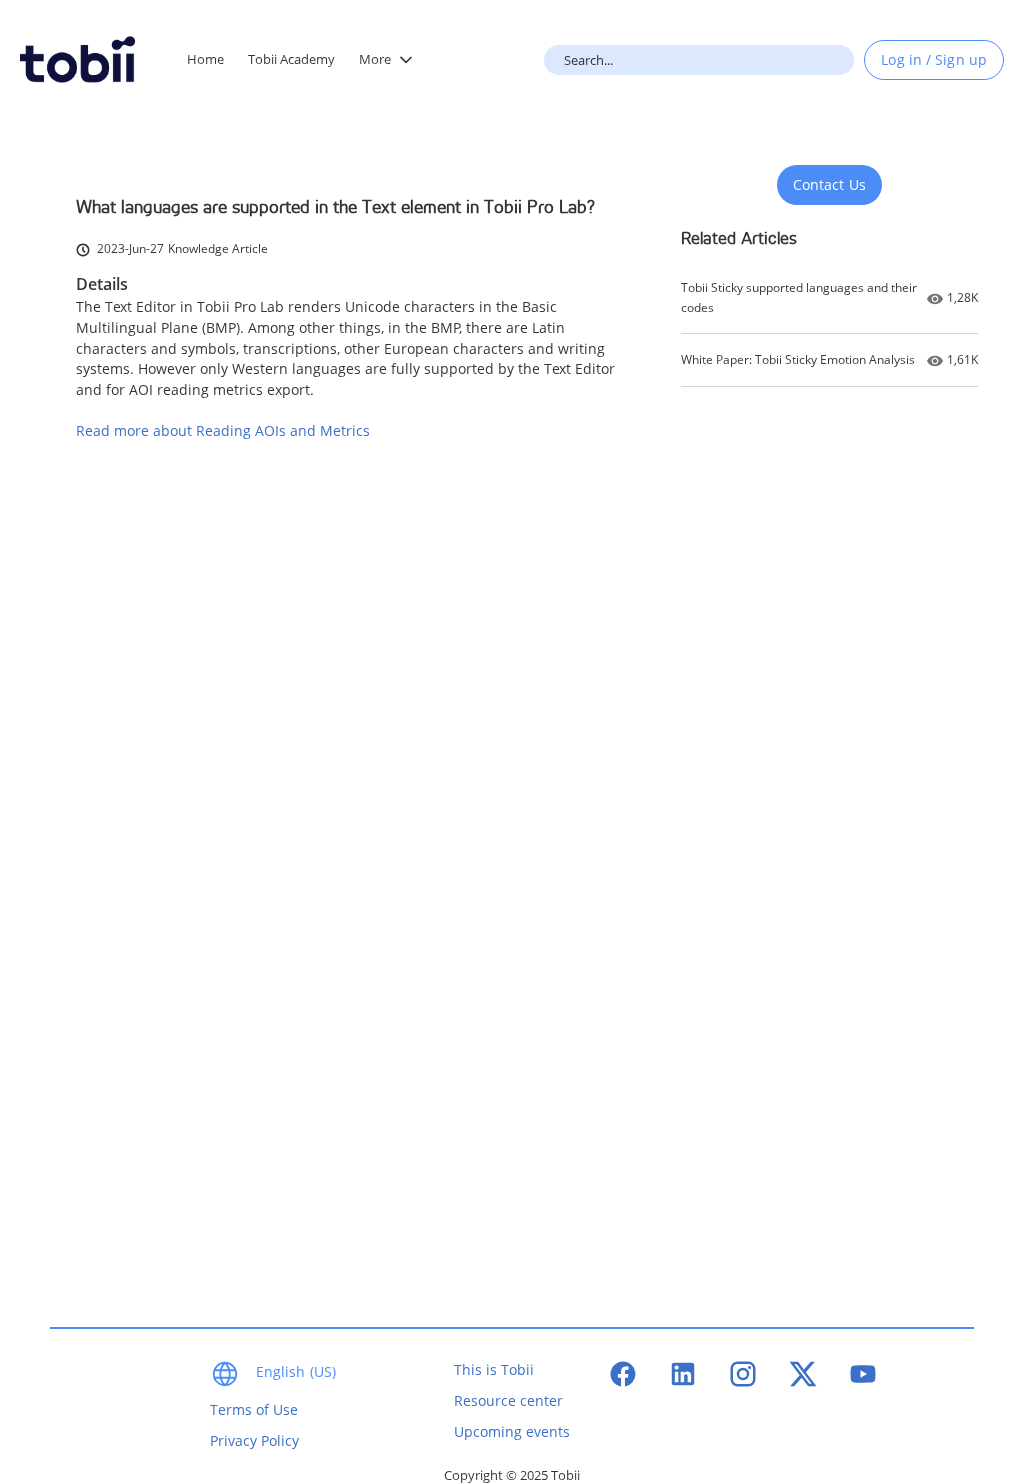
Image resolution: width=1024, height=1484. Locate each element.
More (375, 59)
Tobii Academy (291, 59)
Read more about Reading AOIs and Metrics (223, 430)
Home (205, 59)
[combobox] (699, 60)
